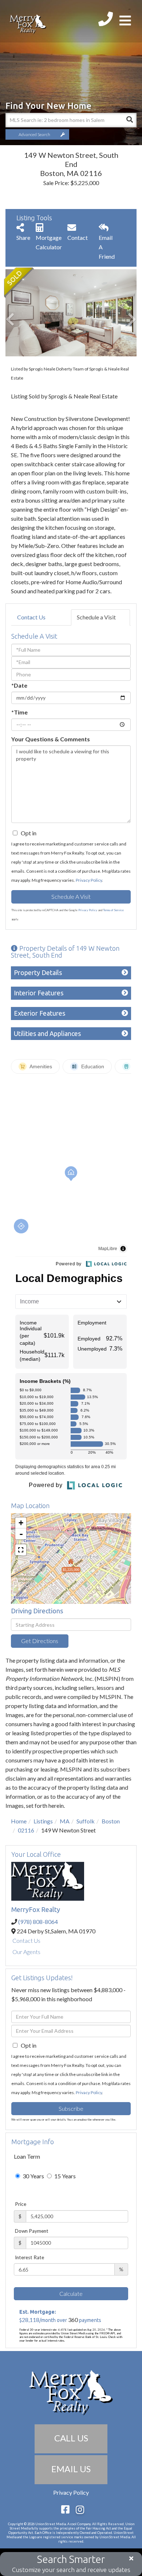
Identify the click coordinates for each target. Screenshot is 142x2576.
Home (19, 1821)
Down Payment (32, 2231)
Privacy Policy (89, 880)
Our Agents (26, 1952)
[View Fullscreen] (21, 1550)
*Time (19, 712)
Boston (111, 1821)
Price (21, 2204)
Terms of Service (113, 910)
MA (65, 1821)
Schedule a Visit (96, 617)
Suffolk (86, 1821)
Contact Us (31, 617)
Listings (43, 1821)
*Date (19, 685)
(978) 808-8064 (38, 1922)
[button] (129, 120)
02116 (26, 1830)
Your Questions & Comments (51, 739)
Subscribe (71, 2108)
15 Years (64, 2176)
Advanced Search (34, 134)
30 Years (33, 2176)
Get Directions (40, 1641)
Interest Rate (29, 2257)
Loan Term (27, 2156)
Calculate (71, 2294)
